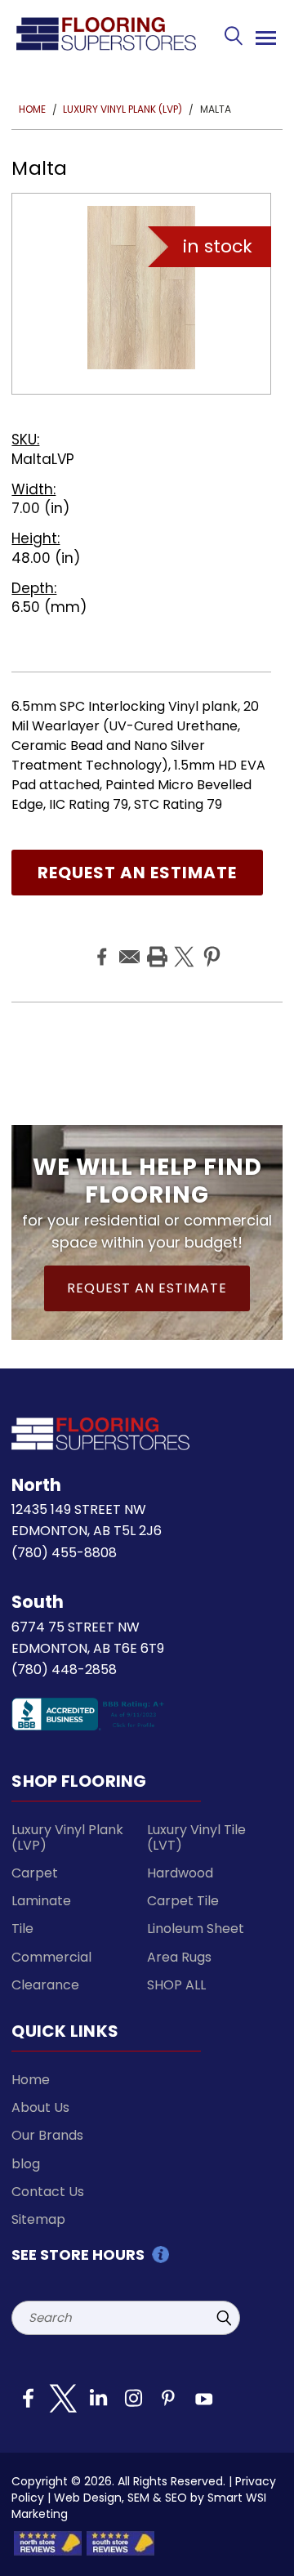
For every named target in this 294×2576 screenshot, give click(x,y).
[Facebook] (100, 944)
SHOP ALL (176, 1985)
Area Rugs (179, 1957)
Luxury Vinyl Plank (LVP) (67, 1837)
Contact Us (48, 2192)
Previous (263, 2548)
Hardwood (180, 1873)
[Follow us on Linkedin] (98, 2404)
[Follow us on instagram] (133, 2404)
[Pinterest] (210, 944)
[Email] (127, 944)
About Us (40, 2107)
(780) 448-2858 (64, 1670)
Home (31, 2080)
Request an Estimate (137, 873)
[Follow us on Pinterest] (168, 2404)
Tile (22, 1929)
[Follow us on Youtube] (203, 2404)
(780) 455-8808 (64, 1553)
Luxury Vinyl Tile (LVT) (196, 1837)
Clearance (45, 1985)
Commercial (51, 1957)
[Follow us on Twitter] (63, 2404)
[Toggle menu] (263, 35)
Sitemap (38, 2219)
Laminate (41, 1901)
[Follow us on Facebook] (28, 2404)
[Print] (155, 944)
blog (26, 2164)
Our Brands (47, 2135)
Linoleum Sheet (196, 1929)
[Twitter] (182, 944)
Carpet (35, 1873)
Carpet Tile (183, 1901)
